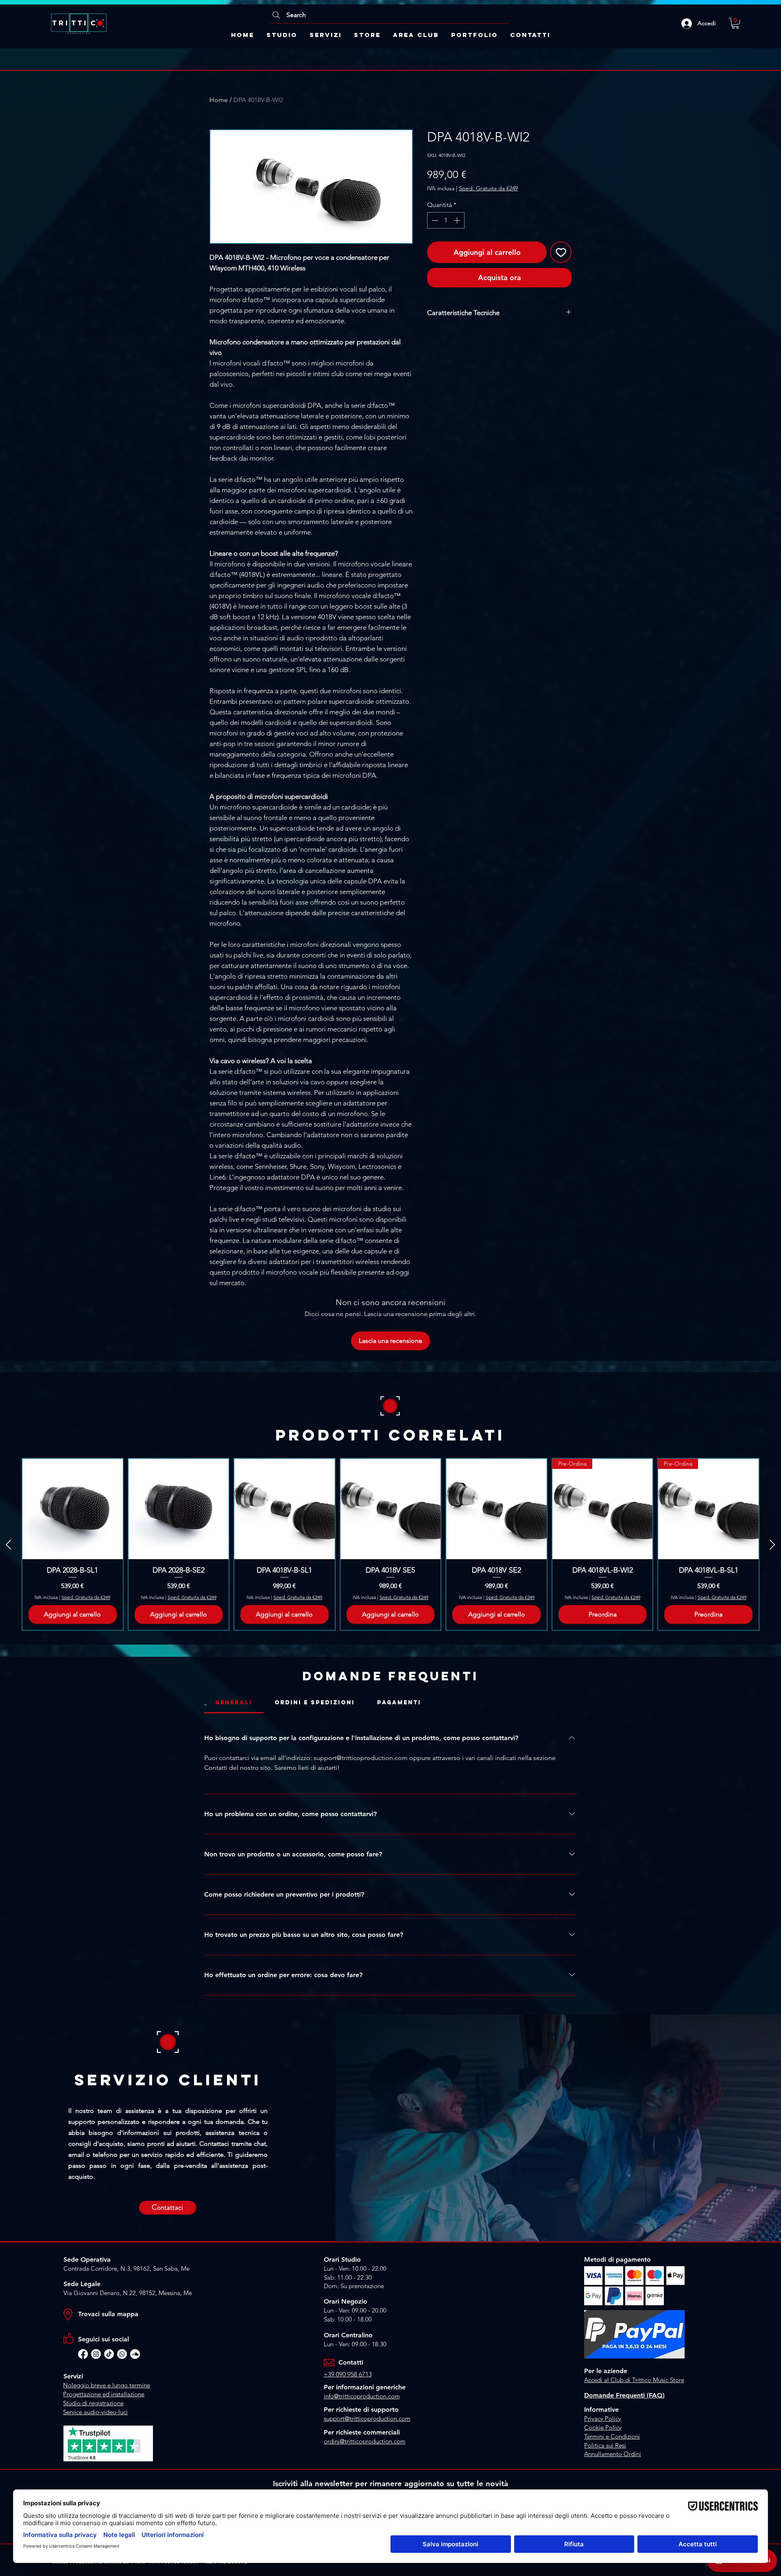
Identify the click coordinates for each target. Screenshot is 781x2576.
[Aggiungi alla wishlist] (561, 252)
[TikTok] (109, 2354)
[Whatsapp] (122, 2354)
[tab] (234, 1703)
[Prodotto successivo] (772, 1545)
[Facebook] (83, 2354)
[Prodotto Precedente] (9, 1545)
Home (219, 100)
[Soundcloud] (135, 2354)
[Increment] (458, 220)
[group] (390, 1544)
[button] (735, 23)
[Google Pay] (499, 298)
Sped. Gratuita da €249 (488, 188)
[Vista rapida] (73, 1509)
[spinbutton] (446, 220)
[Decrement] (434, 220)
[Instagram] (96, 2354)
